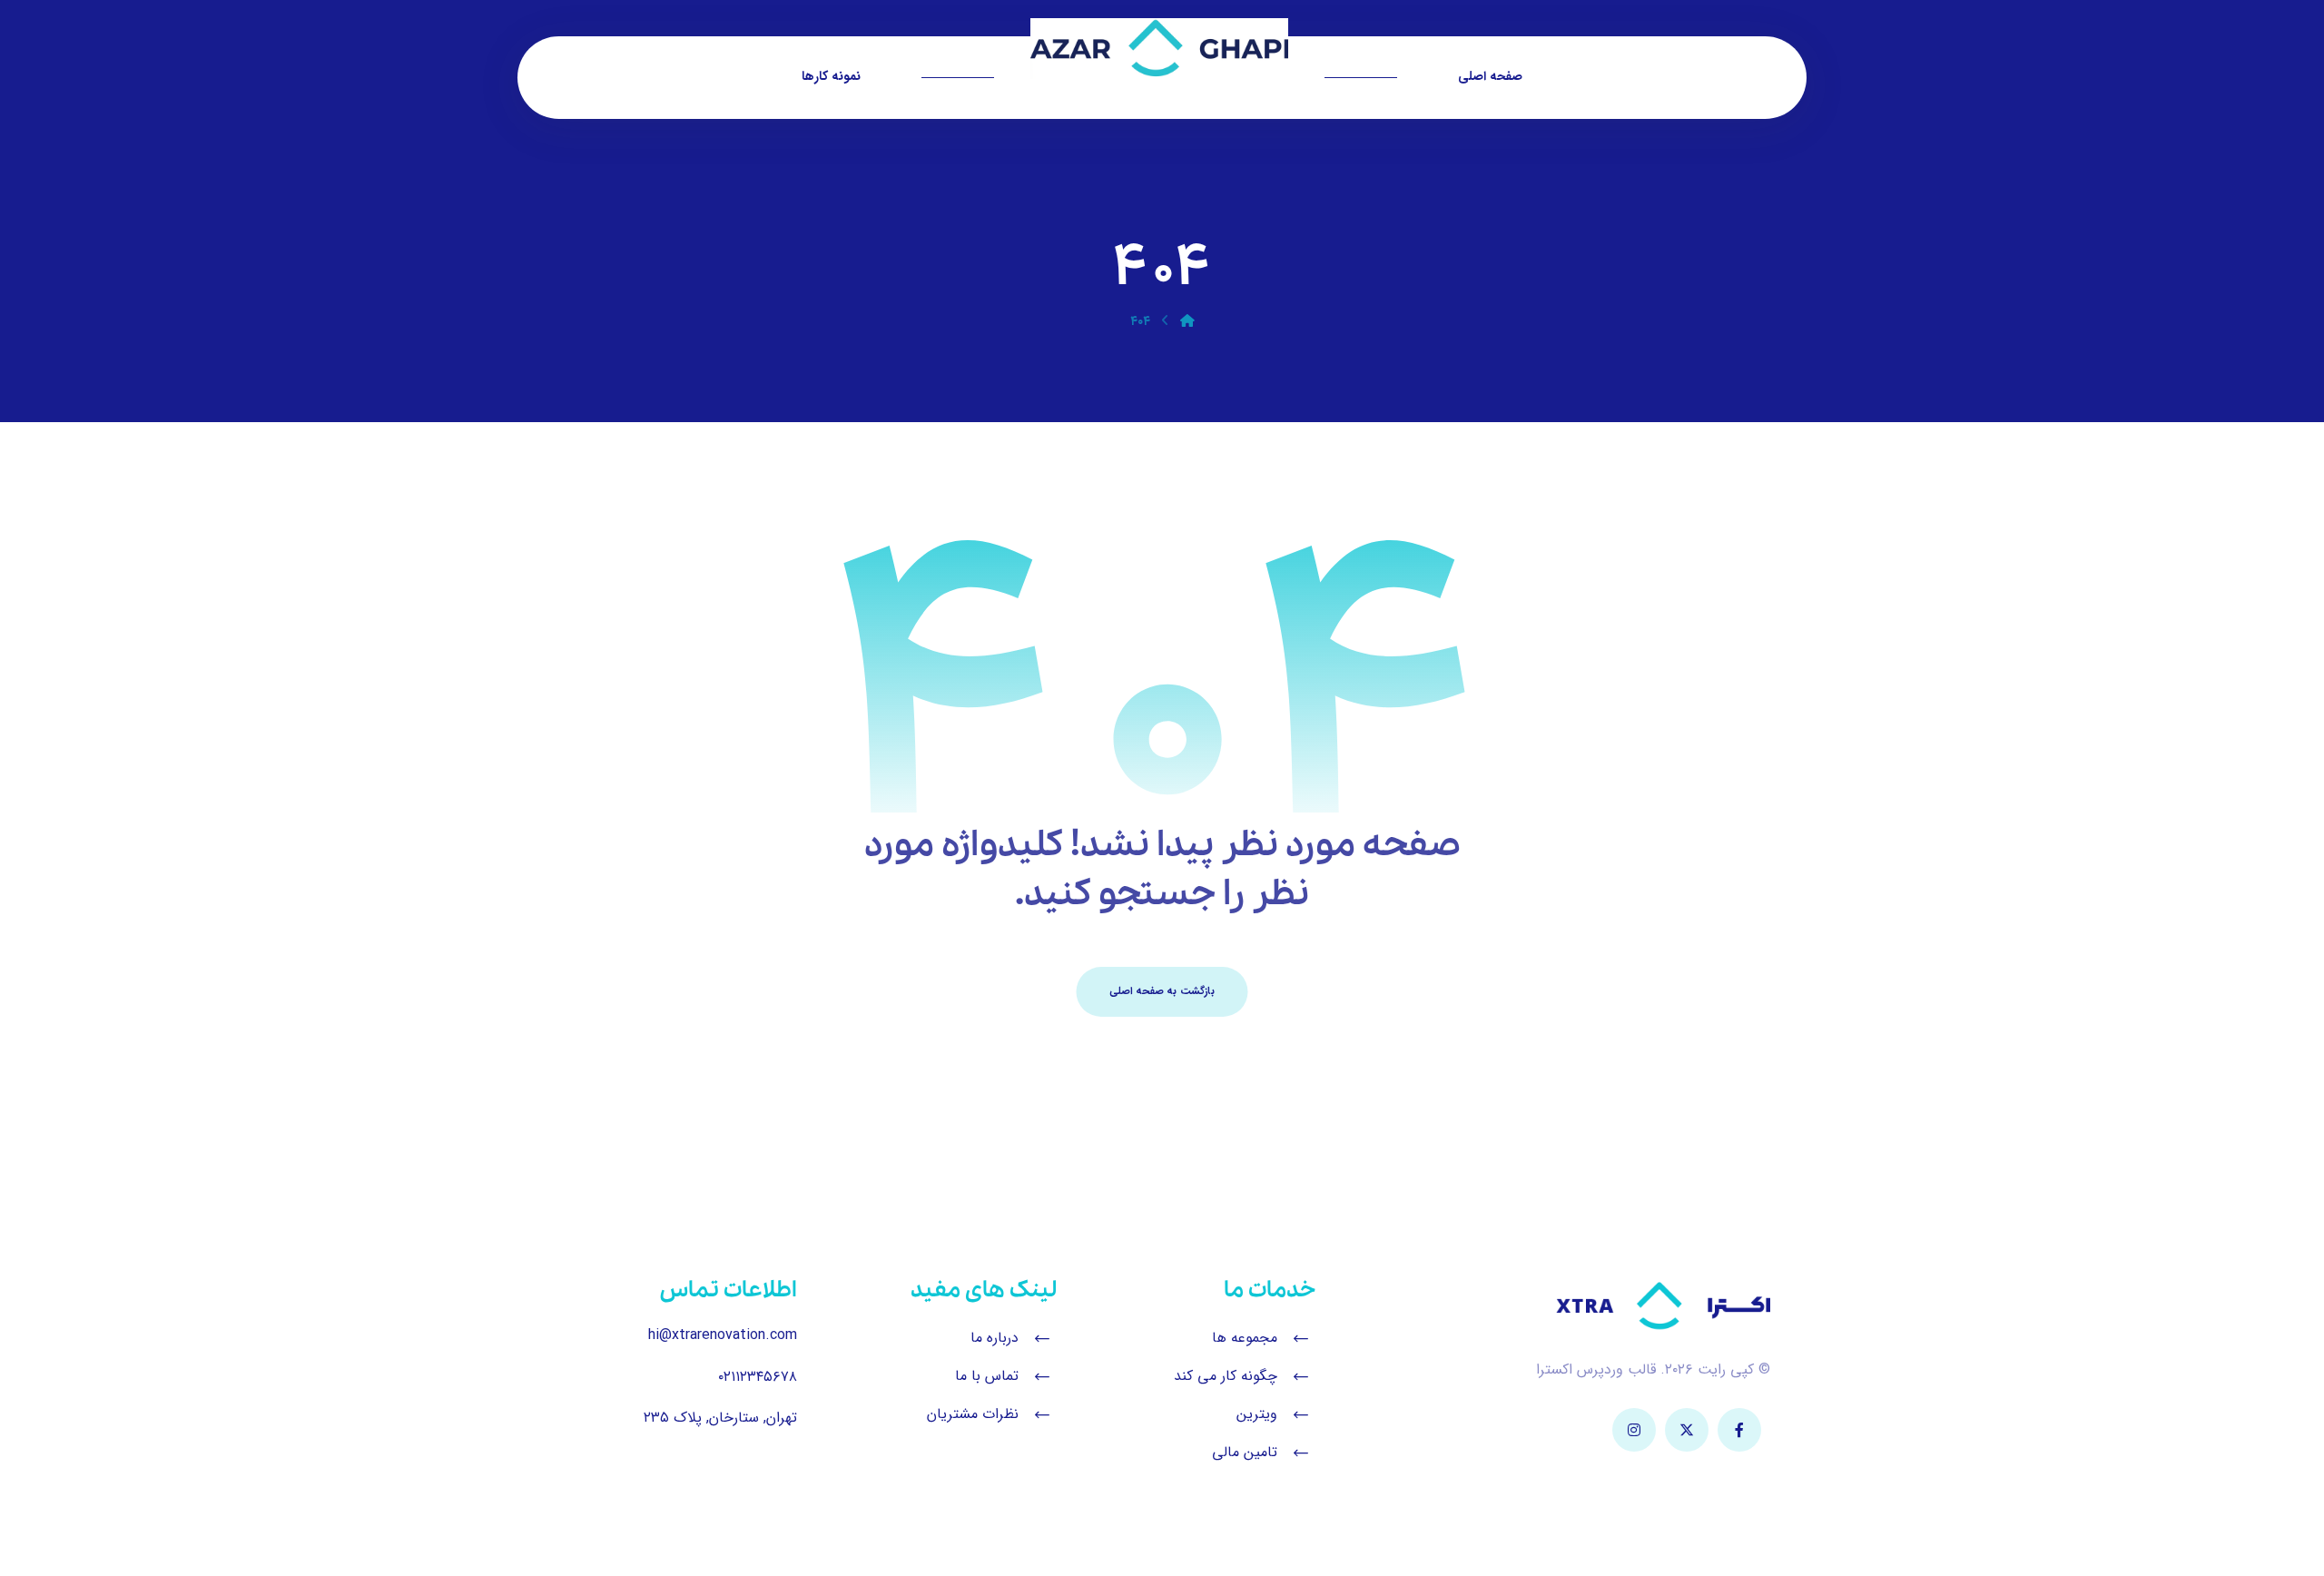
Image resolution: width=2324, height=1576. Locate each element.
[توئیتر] (1687, 1430)
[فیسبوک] (1739, 1430)
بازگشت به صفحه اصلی (1162, 991)
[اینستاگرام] (1634, 1430)
